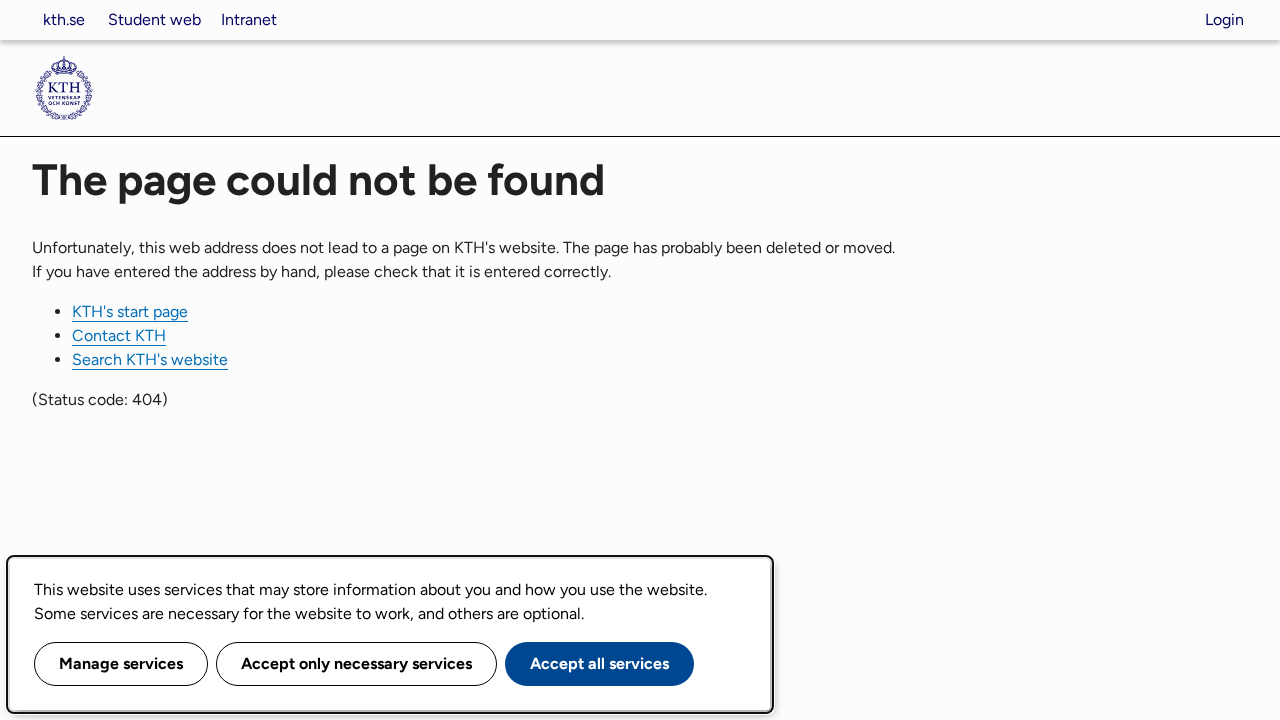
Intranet (249, 19)
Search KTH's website (150, 359)
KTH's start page (130, 311)
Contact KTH (119, 335)
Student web (154, 19)
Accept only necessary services (356, 663)
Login (1224, 19)
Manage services (121, 663)
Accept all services (599, 663)
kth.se (64, 19)
